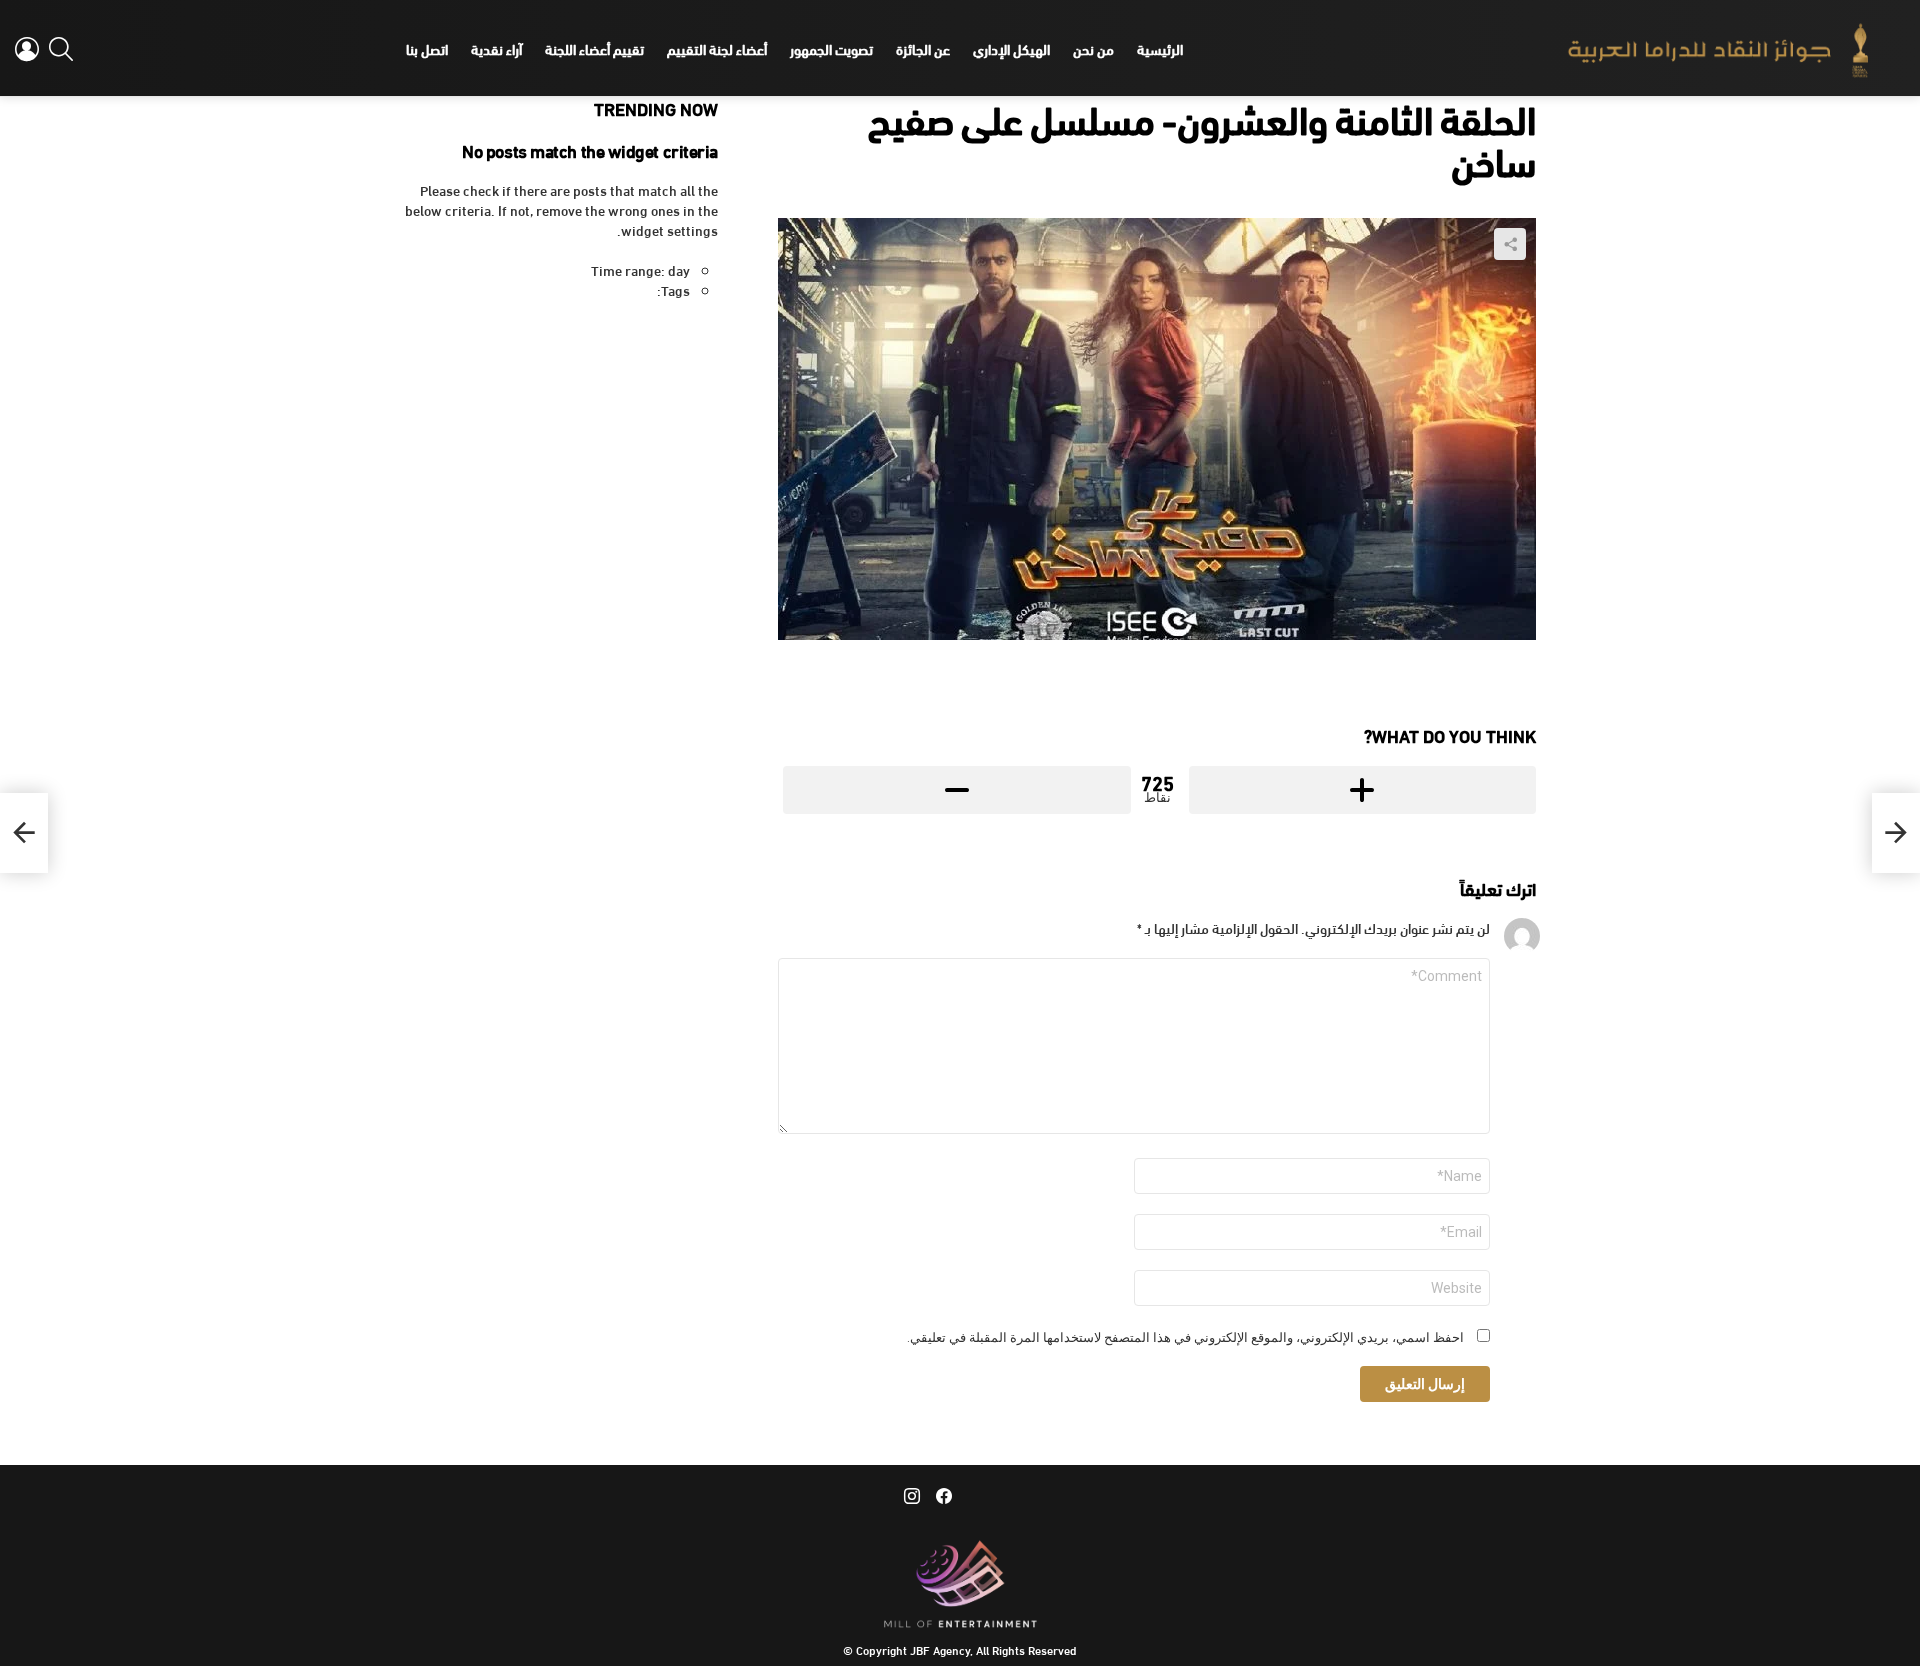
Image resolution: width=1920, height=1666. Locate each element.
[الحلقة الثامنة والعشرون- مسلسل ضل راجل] (1896, 833)
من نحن (1093, 48)
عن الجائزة (923, 48)
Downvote (957, 790)
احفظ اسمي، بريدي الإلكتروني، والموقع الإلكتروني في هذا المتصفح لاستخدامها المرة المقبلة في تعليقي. (1185, 1338)
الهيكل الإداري (1011, 48)
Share (1510, 244)
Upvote (1363, 790)
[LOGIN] (27, 49)
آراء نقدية (496, 48)
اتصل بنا (427, 48)
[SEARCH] (61, 49)
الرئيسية (1160, 48)
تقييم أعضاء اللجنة (594, 48)
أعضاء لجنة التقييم (717, 48)
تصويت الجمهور (831, 48)
